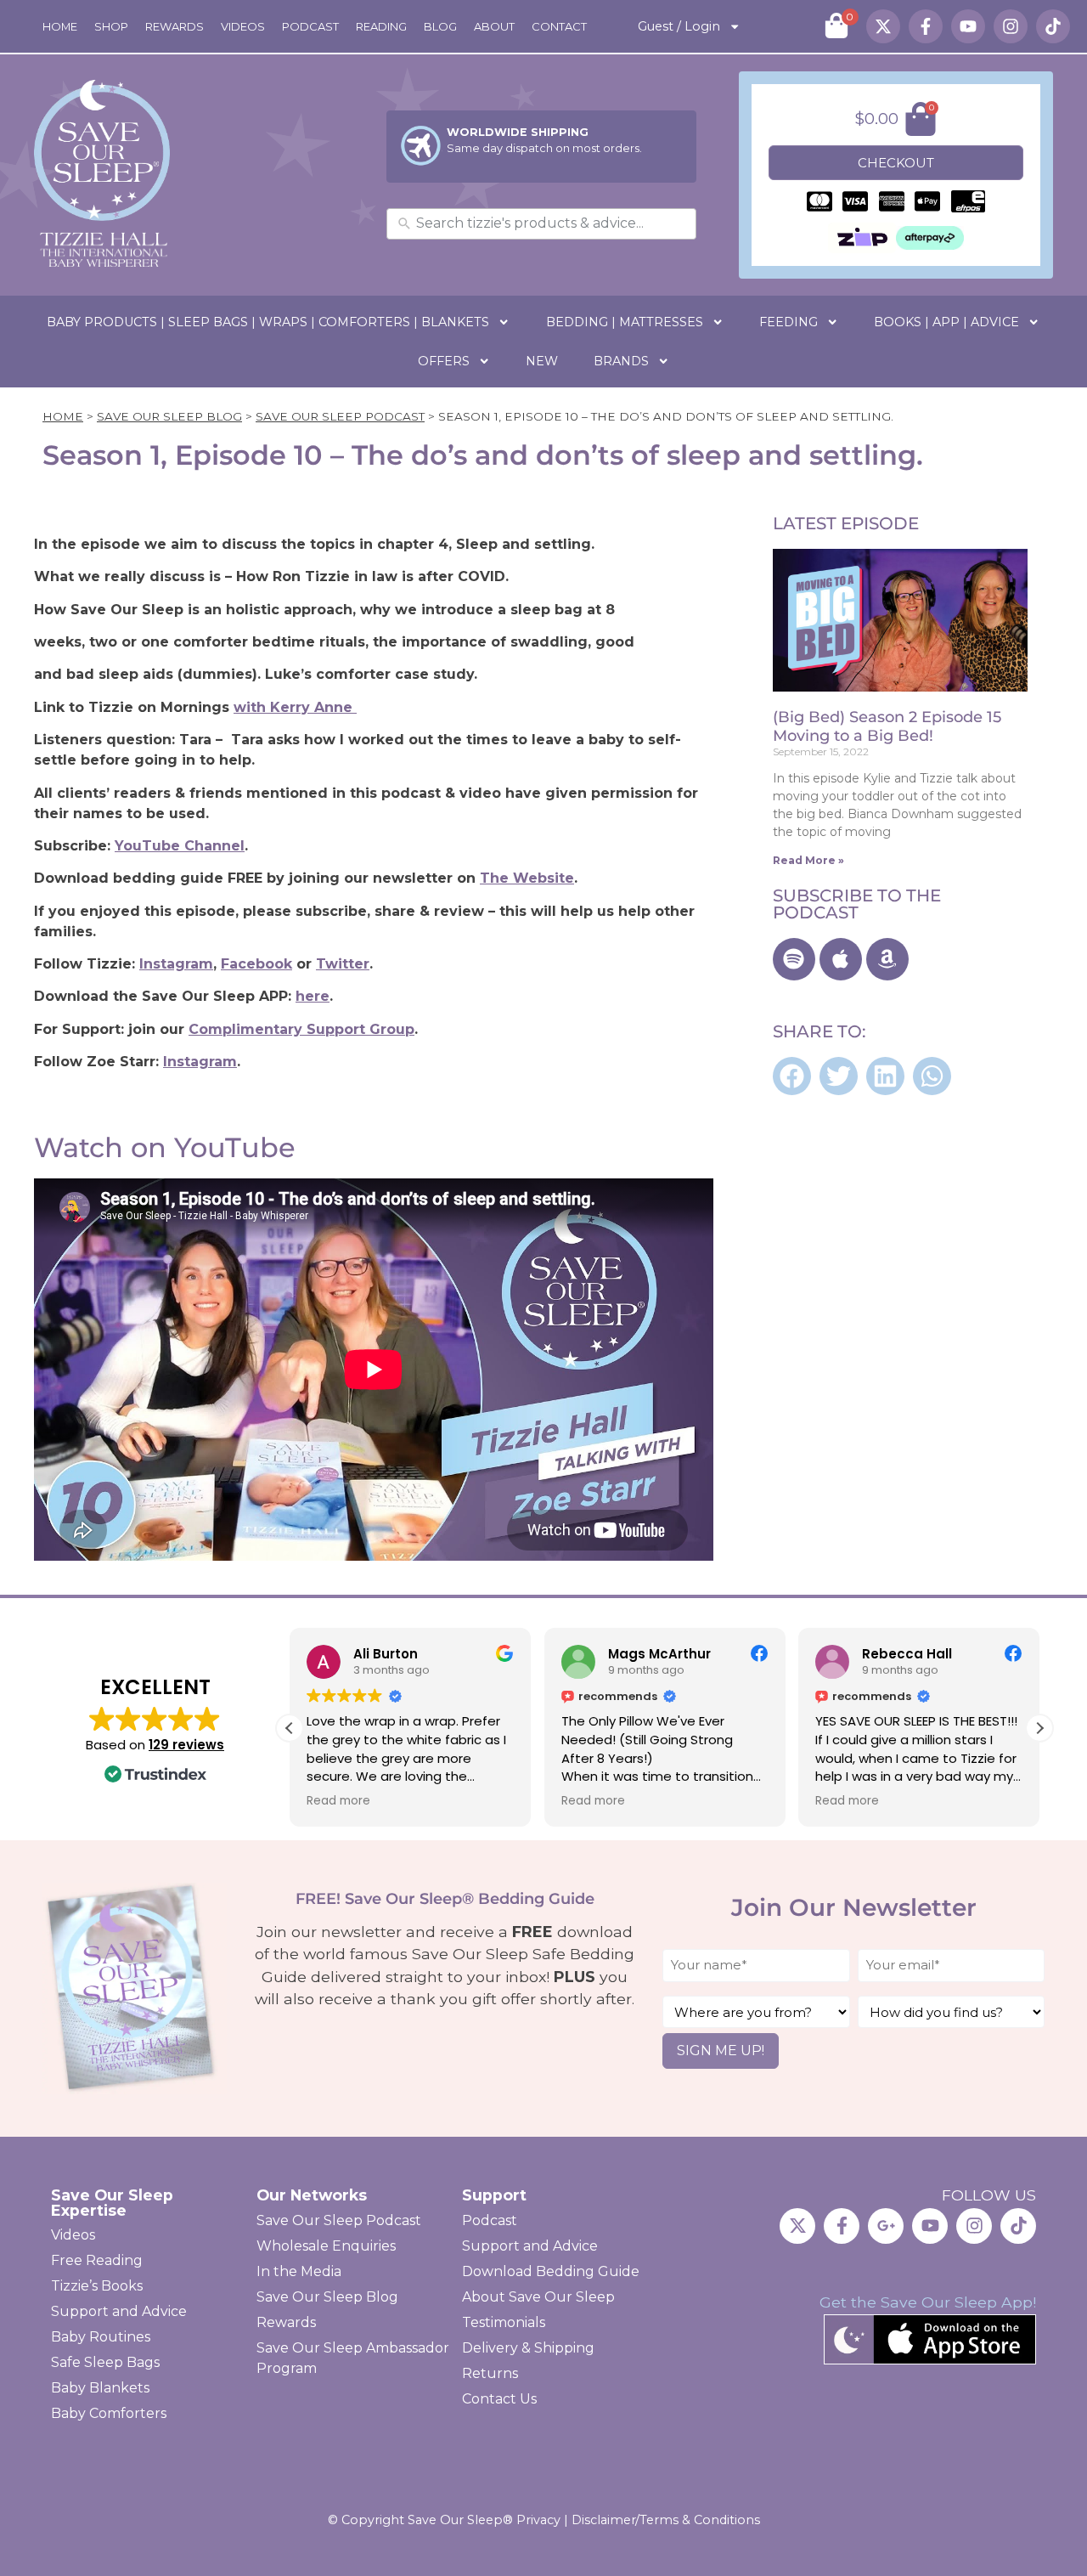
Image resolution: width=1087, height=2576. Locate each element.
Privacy (538, 2520)
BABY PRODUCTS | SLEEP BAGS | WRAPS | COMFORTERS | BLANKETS (268, 322)
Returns (490, 2373)
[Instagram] (1011, 26)
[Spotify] (794, 959)
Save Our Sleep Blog (169, 416)
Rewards (175, 26)
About (494, 26)
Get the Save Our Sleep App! (928, 2302)
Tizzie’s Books (97, 2286)
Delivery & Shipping (528, 2348)
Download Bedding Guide (551, 2271)
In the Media (299, 2271)
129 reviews (186, 1745)
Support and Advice (119, 2311)
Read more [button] (338, 1801)
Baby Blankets (100, 2388)
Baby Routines (101, 2337)
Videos (243, 26)
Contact (559, 26)
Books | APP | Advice (946, 322)
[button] (792, 1076)
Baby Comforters (109, 2413)
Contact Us (499, 2399)
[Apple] (841, 959)
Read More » (808, 860)
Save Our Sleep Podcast (340, 416)
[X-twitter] (883, 26)
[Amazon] (887, 959)
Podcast (310, 26)
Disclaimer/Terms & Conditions (666, 2520)
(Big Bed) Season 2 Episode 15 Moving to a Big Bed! (887, 726)
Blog (440, 26)
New (542, 361)
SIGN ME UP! (721, 2051)
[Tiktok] (1053, 26)
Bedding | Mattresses (625, 322)
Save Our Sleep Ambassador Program (353, 2358)
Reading (381, 26)
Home (60, 26)
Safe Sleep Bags (105, 2362)
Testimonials (504, 2322)
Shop (111, 26)
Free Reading (97, 2260)
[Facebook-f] (926, 26)
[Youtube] (968, 26)
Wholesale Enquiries (326, 2246)
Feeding (788, 322)
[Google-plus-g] (886, 2226)
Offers (444, 361)
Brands (621, 361)
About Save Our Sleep (538, 2297)
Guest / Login (679, 26)
